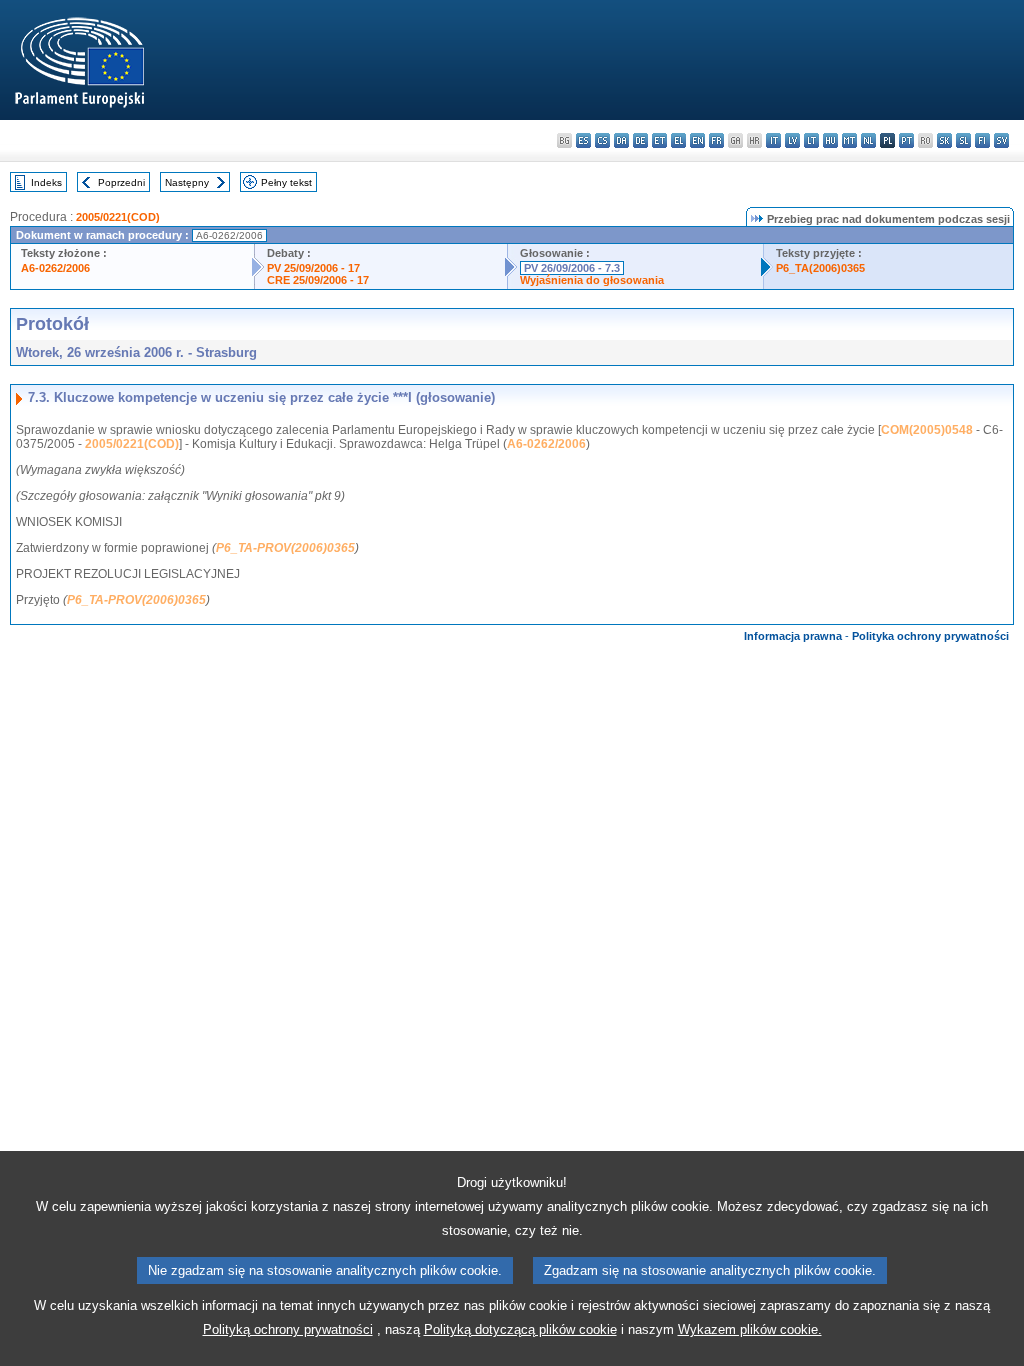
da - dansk (621, 140)
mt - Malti (849, 140)
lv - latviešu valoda (792, 140)
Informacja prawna (793, 636)
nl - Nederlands (868, 140)
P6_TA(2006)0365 (820, 268)
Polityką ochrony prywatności (288, 1329)
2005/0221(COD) (118, 217)
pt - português (906, 140)
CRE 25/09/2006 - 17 (318, 280)
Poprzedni (121, 182)
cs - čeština (602, 140)
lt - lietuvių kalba (811, 140)
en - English (697, 140)
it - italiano (773, 140)
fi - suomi (982, 140)
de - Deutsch (640, 140)
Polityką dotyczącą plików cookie (520, 1329)
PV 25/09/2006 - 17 (313, 268)
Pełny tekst (286, 182)
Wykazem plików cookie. (750, 1329)
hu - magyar (830, 140)
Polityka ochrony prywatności (930, 636)
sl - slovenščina (963, 140)
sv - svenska (1001, 140)
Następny (187, 182)
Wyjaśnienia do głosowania (592, 280)
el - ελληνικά (678, 140)
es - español (583, 140)
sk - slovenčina (944, 140)
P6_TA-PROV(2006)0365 (285, 548)
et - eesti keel (659, 140)
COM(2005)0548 (927, 430)
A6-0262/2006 (55, 268)
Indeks (46, 182)
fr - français (716, 140)
